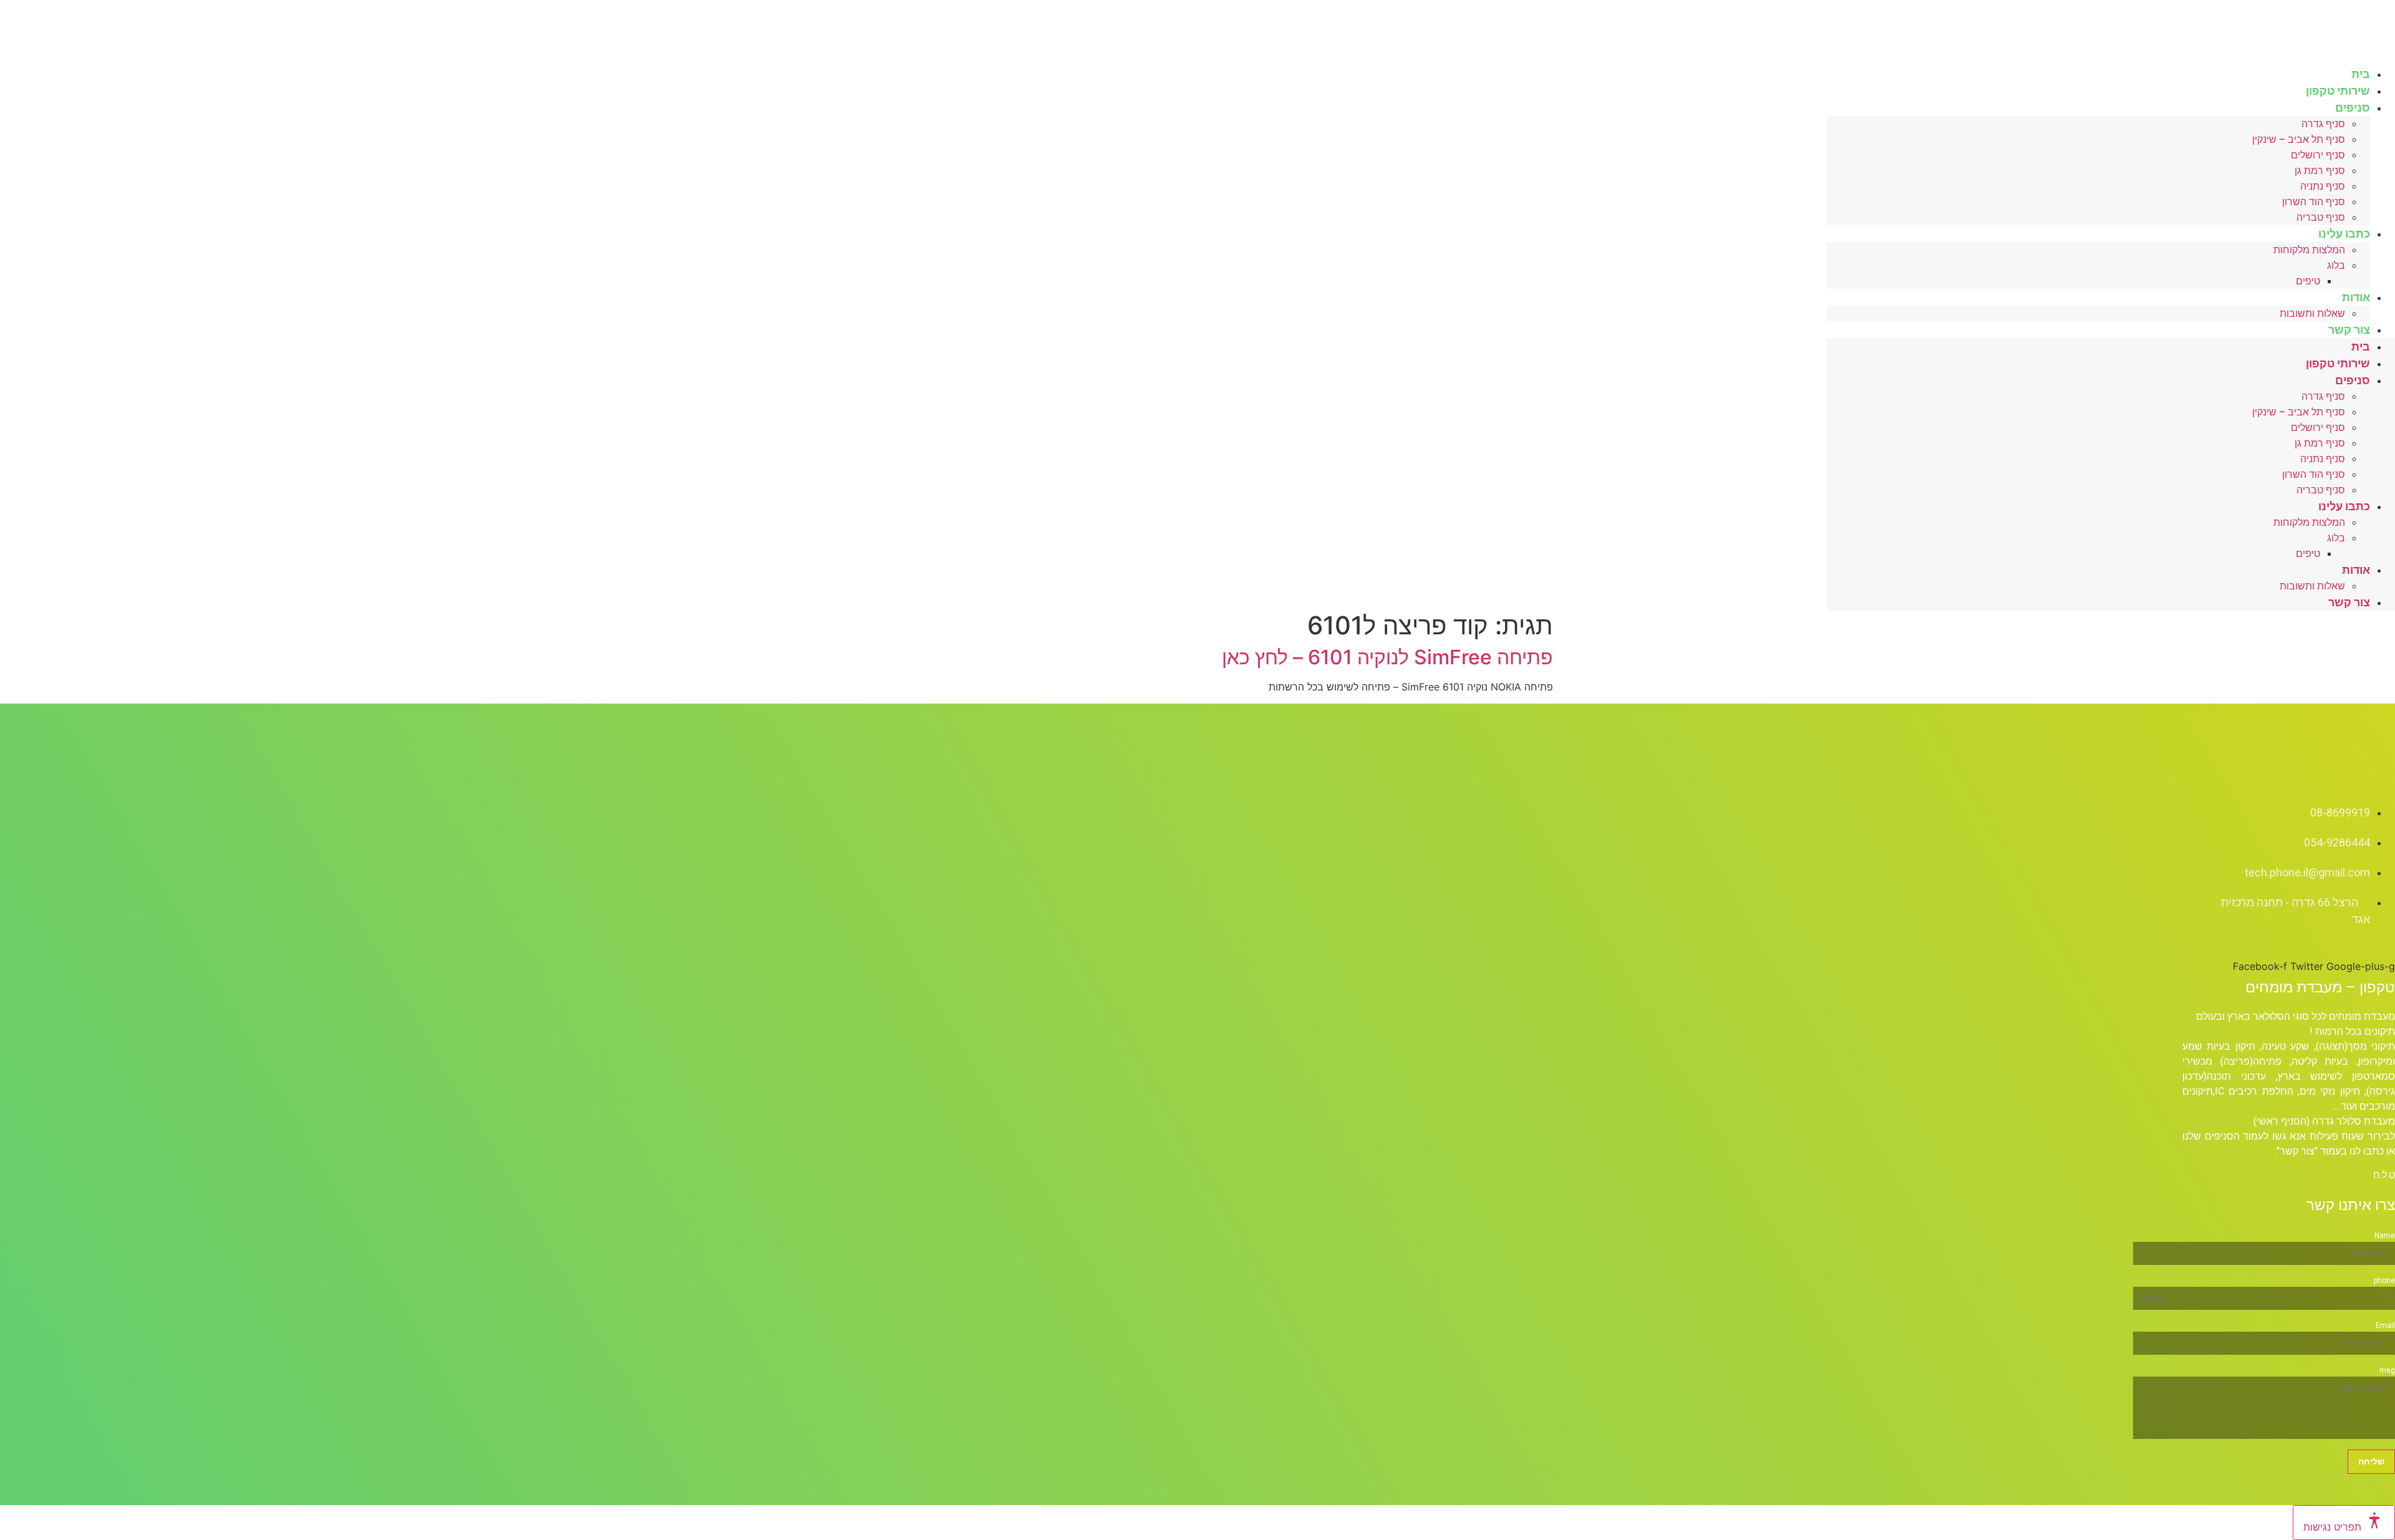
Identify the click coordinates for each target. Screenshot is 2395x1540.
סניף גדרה (2323, 124)
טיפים (2308, 281)
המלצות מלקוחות (2309, 250)
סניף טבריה (2321, 490)
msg (2387, 1370)
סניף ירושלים (2318, 155)
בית (2361, 346)
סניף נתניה (2323, 186)
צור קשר (2349, 330)
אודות (2356, 297)
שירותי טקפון (2338, 363)
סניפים (2353, 108)
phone (2384, 1281)
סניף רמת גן (2320, 171)
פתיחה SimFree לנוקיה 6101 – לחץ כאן (1387, 657)
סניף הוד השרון (2314, 202)
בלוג (2336, 265)
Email (2385, 1325)
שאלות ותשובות (2312, 313)
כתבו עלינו (2344, 234)
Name (2385, 1236)
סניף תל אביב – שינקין (2299, 139)
